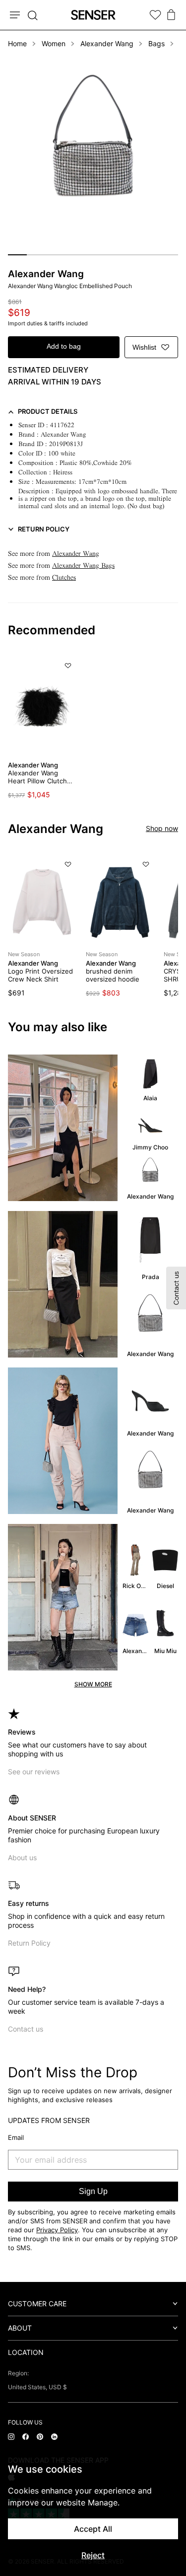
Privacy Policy (57, 2230)
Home (17, 43)
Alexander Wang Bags (83, 566)
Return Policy (29, 1943)
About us (22, 1857)
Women (54, 43)
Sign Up (93, 2191)
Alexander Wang (107, 43)
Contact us (26, 2029)
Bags (156, 43)
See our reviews (34, 1772)
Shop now (162, 828)
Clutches (64, 577)
